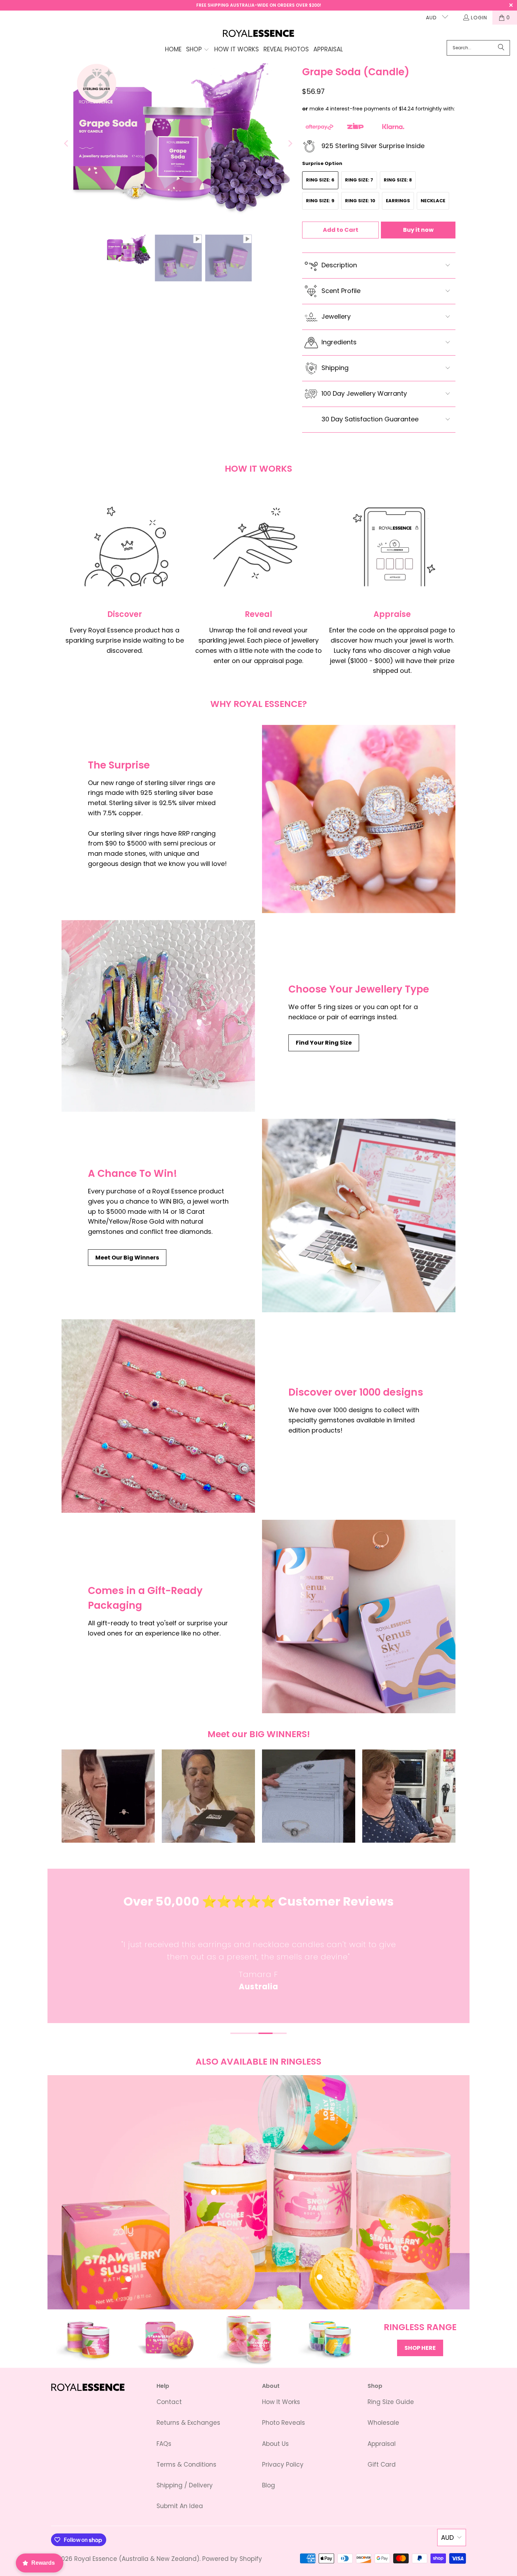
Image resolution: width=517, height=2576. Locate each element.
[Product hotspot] (214, 2192)
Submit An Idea (180, 2506)
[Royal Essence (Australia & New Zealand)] (259, 34)
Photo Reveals (283, 2423)
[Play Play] (178, 144)
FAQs (164, 2444)
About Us (275, 2444)
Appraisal (382, 2444)
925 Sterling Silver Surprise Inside (373, 146)
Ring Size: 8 (398, 180)
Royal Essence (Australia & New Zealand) (137, 2559)
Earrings (398, 201)
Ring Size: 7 (359, 180)
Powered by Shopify (232, 2559)
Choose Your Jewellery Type (359, 989)
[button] (198, 50)
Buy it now (418, 230)
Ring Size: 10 (360, 201)
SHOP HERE (420, 2348)
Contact (169, 2402)
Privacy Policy (283, 2465)
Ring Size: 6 (320, 180)
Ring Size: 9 (320, 201)
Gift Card (382, 2465)
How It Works (281, 2402)
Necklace (433, 201)
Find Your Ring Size (324, 1043)
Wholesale (383, 2423)
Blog (269, 2485)
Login (479, 18)
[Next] (290, 144)
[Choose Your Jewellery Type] (158, 1016)
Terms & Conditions (186, 2465)
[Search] (501, 48)
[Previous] (67, 144)
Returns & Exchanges (188, 2423)
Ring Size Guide (391, 2402)
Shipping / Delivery (185, 2485)
